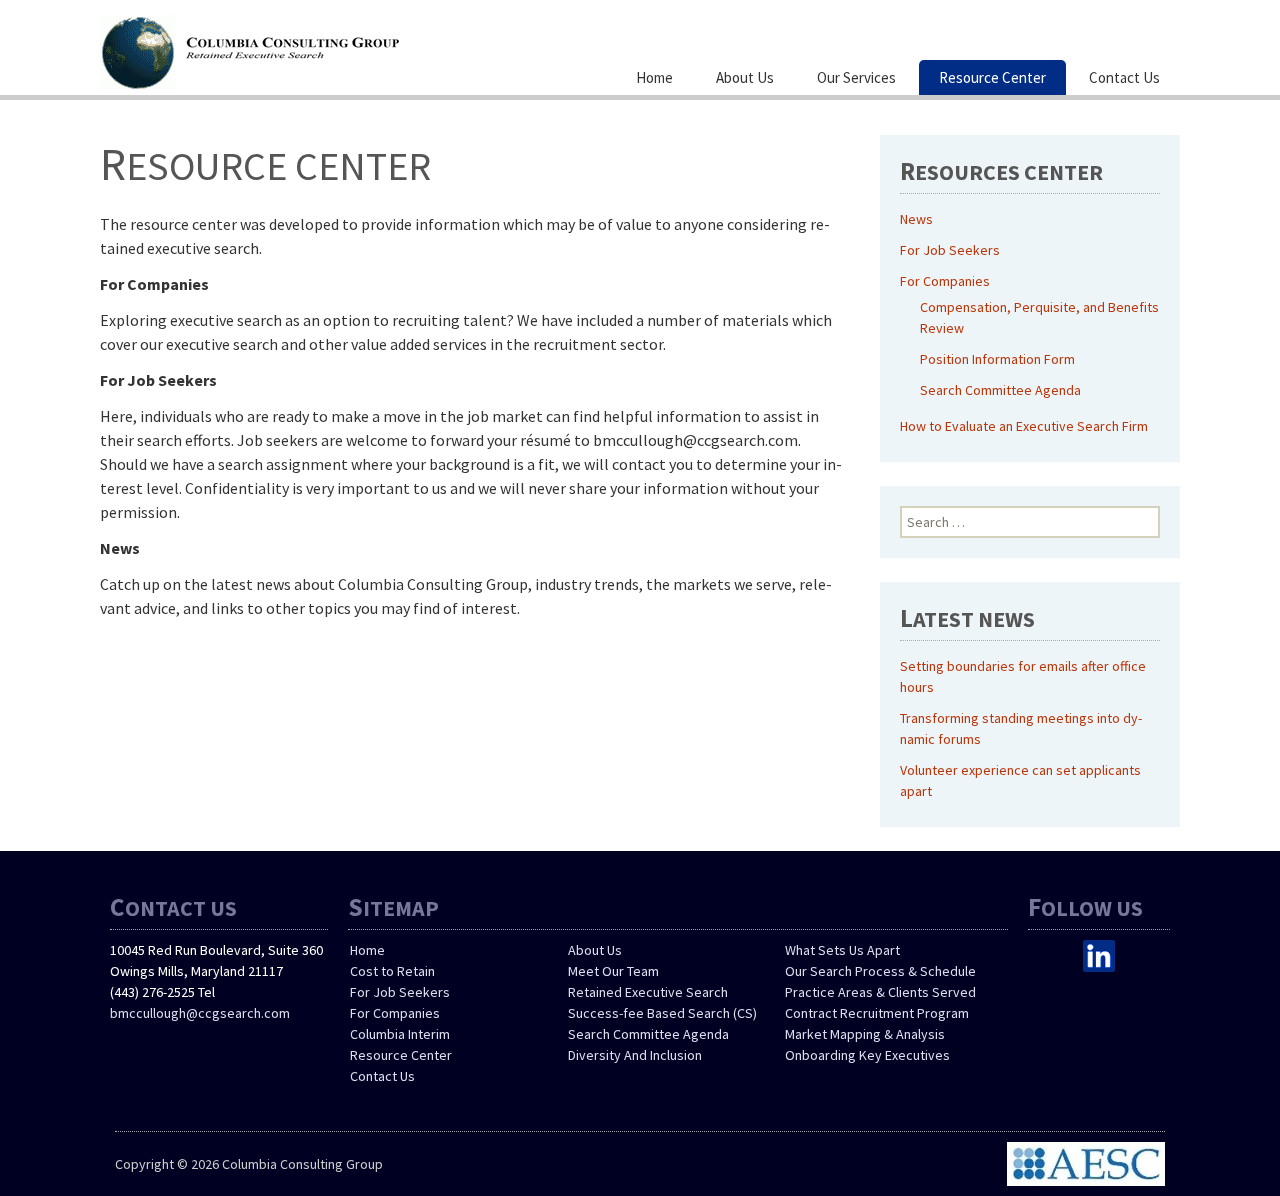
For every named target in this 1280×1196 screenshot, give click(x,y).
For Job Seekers (950, 250)
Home (654, 77)
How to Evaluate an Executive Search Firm (1024, 426)
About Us (745, 77)
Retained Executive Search (648, 992)
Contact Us (1124, 77)
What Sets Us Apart (842, 950)
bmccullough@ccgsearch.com (200, 1013)
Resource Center (992, 77)
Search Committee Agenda (1000, 390)
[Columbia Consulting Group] (300, 50)
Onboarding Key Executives (867, 1055)
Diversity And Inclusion (635, 1055)
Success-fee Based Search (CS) (662, 1013)
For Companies (945, 281)
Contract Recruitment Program (877, 1013)
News (916, 219)
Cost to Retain (392, 971)
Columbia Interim (400, 1034)
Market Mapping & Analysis (865, 1034)
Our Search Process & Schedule (880, 971)
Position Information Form (997, 359)
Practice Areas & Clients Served (880, 992)
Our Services (856, 77)
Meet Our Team (613, 971)
